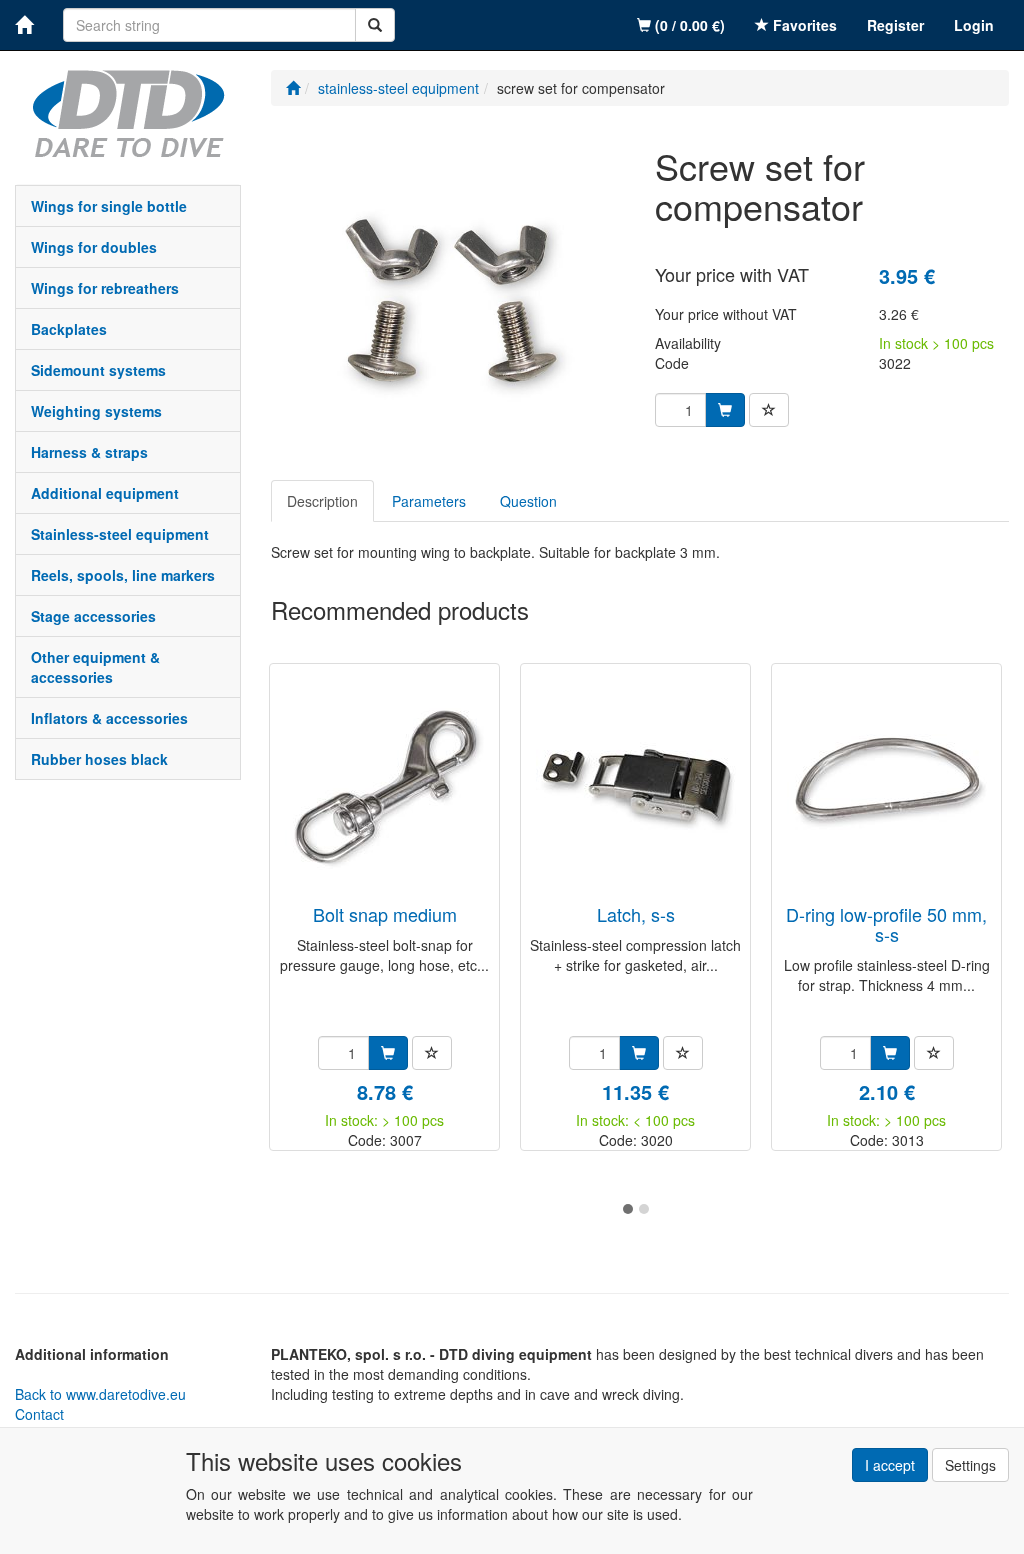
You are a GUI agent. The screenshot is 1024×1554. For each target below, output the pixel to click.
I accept (890, 1465)
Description (322, 501)
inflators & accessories (109, 718)
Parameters (429, 501)
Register (895, 25)
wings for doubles (94, 247)
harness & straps (89, 452)
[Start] (293, 88)
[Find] (375, 25)
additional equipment (105, 493)
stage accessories (93, 616)
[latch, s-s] (636, 785)
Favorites (803, 25)
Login (974, 25)
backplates (69, 329)
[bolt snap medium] (385, 785)
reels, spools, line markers (123, 575)
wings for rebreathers (105, 288)
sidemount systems (98, 370)
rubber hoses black (99, 759)
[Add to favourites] (769, 410)
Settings (970, 1465)
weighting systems (96, 411)
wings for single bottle (109, 206)
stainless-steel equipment (120, 534)
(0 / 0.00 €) (688, 25)
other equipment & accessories (95, 667)
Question (528, 501)
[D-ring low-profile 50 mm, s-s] (887, 785)
